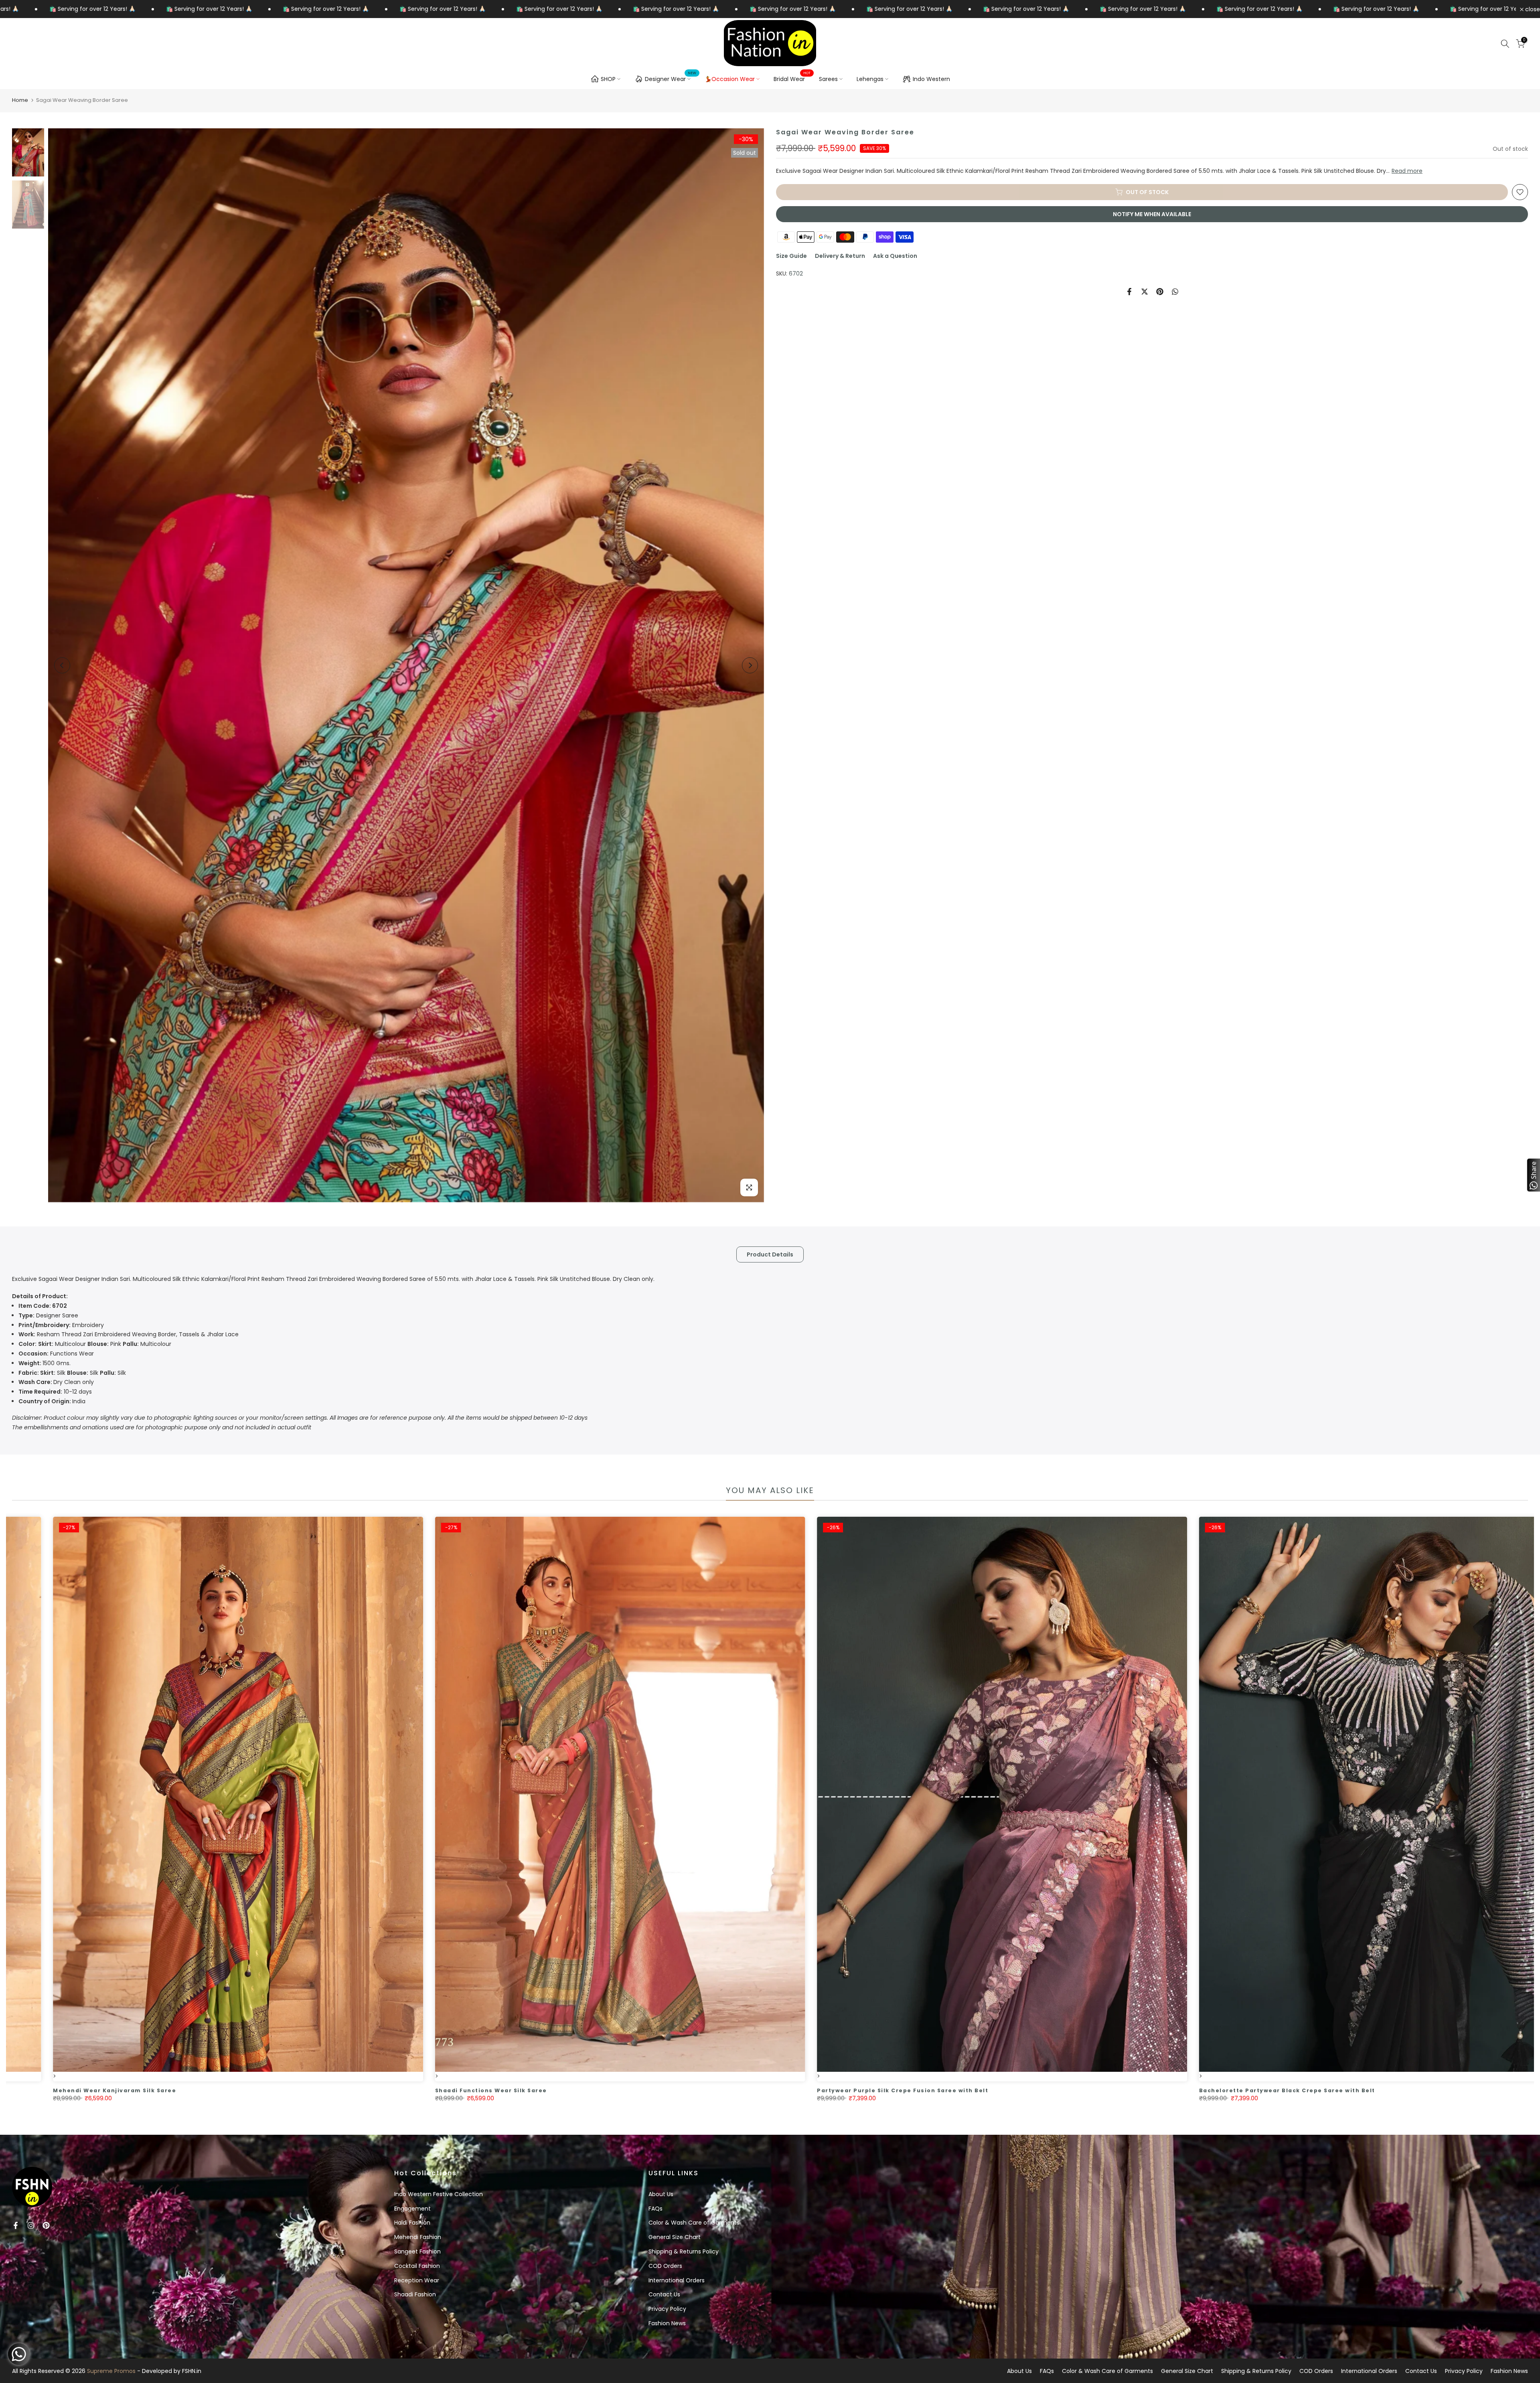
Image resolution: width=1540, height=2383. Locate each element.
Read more (1407, 171)
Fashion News (667, 2323)
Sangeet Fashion (417, 2251)
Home (20, 100)
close (1532, 9)
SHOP (608, 79)
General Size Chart (675, 2237)
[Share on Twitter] (1145, 292)
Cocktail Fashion (417, 2266)
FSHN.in (192, 2371)
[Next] (750, 665)
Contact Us (664, 2294)
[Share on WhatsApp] (1175, 292)
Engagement (412, 2209)
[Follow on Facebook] (16, 2225)
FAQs (656, 2209)
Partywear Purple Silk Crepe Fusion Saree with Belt (1126, 2090)
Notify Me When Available (1152, 214)
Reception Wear (417, 2280)
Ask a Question (895, 256)
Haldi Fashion (412, 2223)
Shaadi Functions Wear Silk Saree (714, 2090)
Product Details (770, 1254)
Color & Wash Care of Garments (694, 2223)
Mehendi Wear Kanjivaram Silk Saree (338, 2090)
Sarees (828, 79)
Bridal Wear (792, 79)
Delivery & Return (840, 256)
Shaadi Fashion (415, 2294)
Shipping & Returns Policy (684, 2251)
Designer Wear (671, 78)
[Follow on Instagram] (31, 2225)
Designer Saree (48, 1315)
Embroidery (61, 1325)
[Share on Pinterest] (1160, 292)
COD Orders (665, 2266)
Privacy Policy (667, 2309)
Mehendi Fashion (418, 2237)
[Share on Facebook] (1129, 292)
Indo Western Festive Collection (439, 2194)
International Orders (677, 2280)
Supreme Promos (111, 2371)
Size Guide (791, 256)
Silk (42, 1373)
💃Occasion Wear (730, 79)
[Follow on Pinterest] (46, 2225)
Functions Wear (56, 1354)
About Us (661, 2194)
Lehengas (870, 79)
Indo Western (931, 79)
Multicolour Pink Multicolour (95, 1344)
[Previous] (62, 665)
